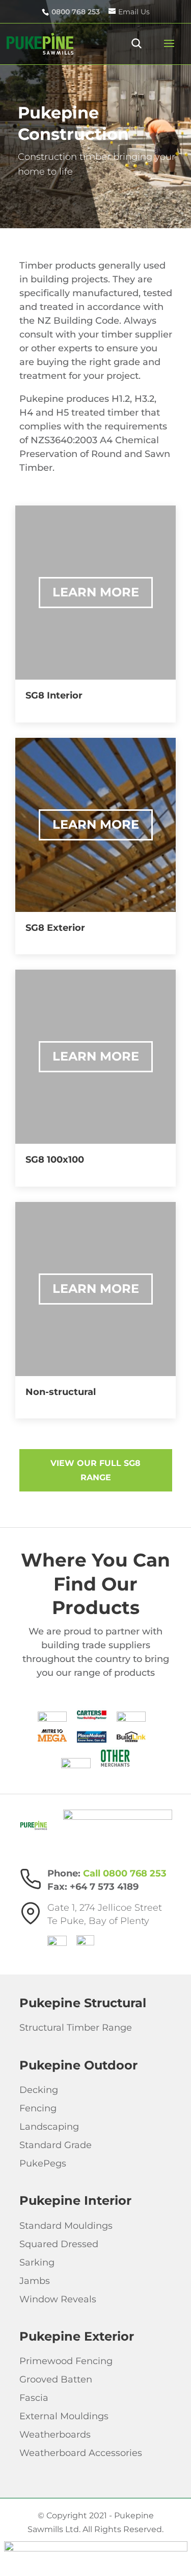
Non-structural (61, 1392)
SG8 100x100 (55, 1160)
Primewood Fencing (66, 2361)
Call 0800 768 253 (125, 1873)
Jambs (35, 2280)
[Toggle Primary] (163, 44)
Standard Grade (56, 2145)
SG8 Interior (54, 695)
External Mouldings (64, 2416)
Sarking (37, 2262)
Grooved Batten (56, 2379)
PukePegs (43, 2163)
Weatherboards (55, 2435)
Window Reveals (58, 2299)
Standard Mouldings (66, 2225)
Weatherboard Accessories (81, 2453)
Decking (39, 2090)
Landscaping (49, 2127)
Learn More (96, 592)
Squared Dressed (59, 2244)
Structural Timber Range (76, 2028)
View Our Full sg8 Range (95, 1470)
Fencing (38, 2108)
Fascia (34, 2398)
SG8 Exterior (55, 928)
